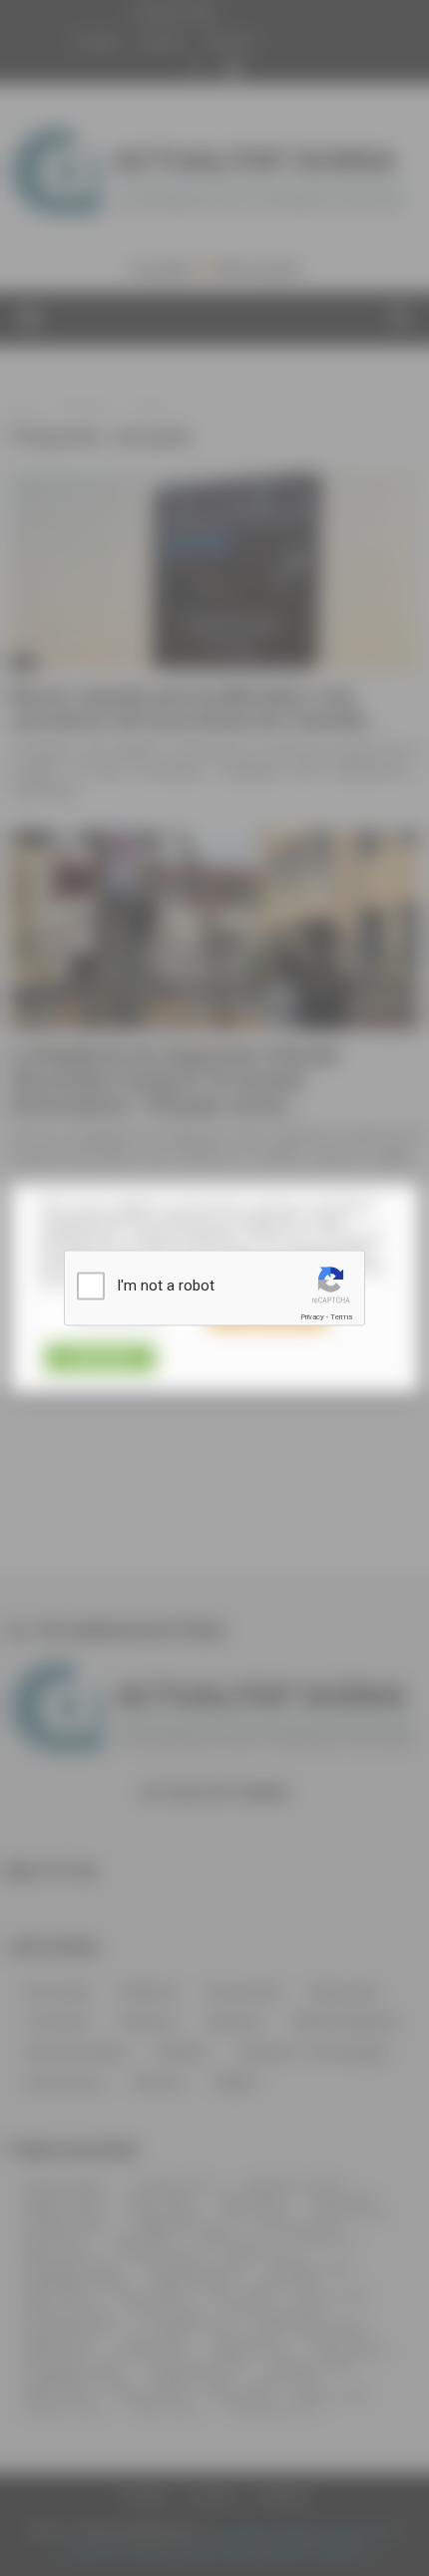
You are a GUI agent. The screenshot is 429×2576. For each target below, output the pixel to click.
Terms (341, 1317)
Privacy (312, 1317)
